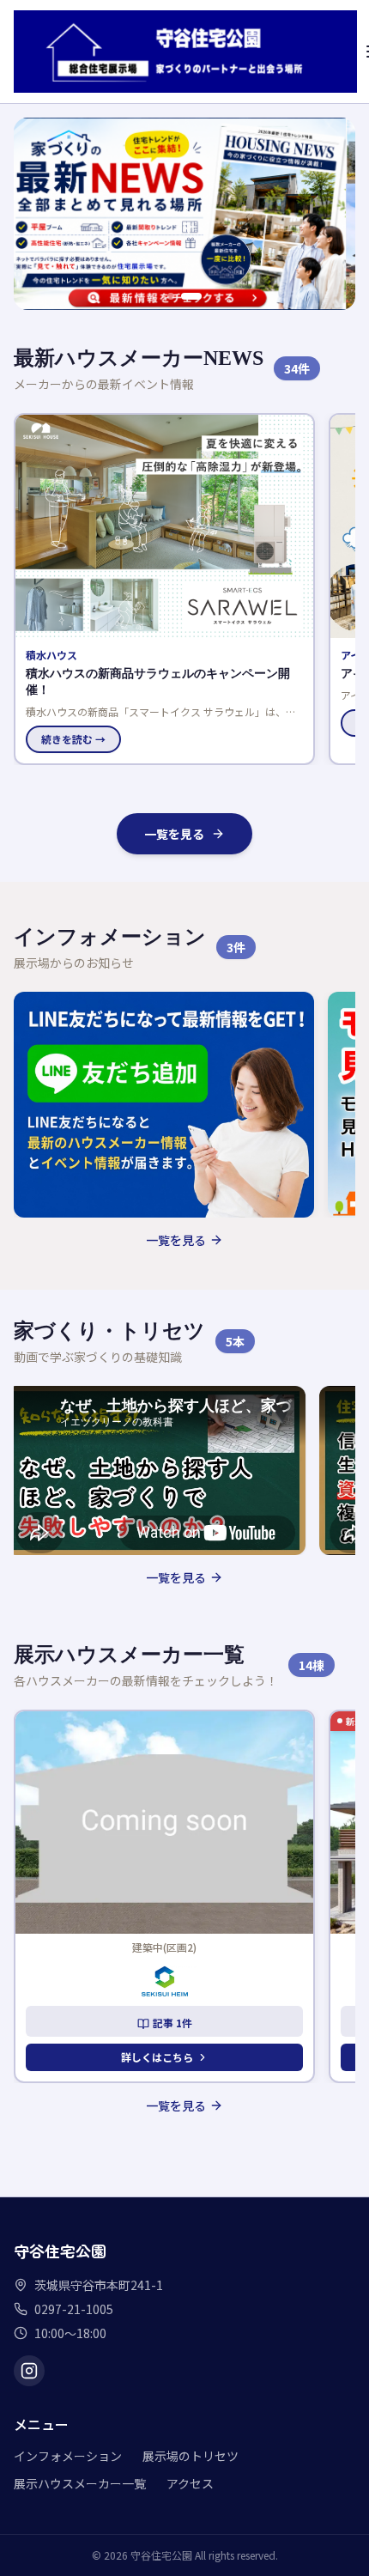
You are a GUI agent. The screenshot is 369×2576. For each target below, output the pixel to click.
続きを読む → (217, 723)
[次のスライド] (333, 214)
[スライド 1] (171, 296)
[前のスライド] (36, 214)
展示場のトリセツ (191, 2456)
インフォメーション (68, 2456)
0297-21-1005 (74, 2309)
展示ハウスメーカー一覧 (80, 2483)
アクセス (190, 2483)
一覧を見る (174, 834)
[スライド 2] (191, 296)
